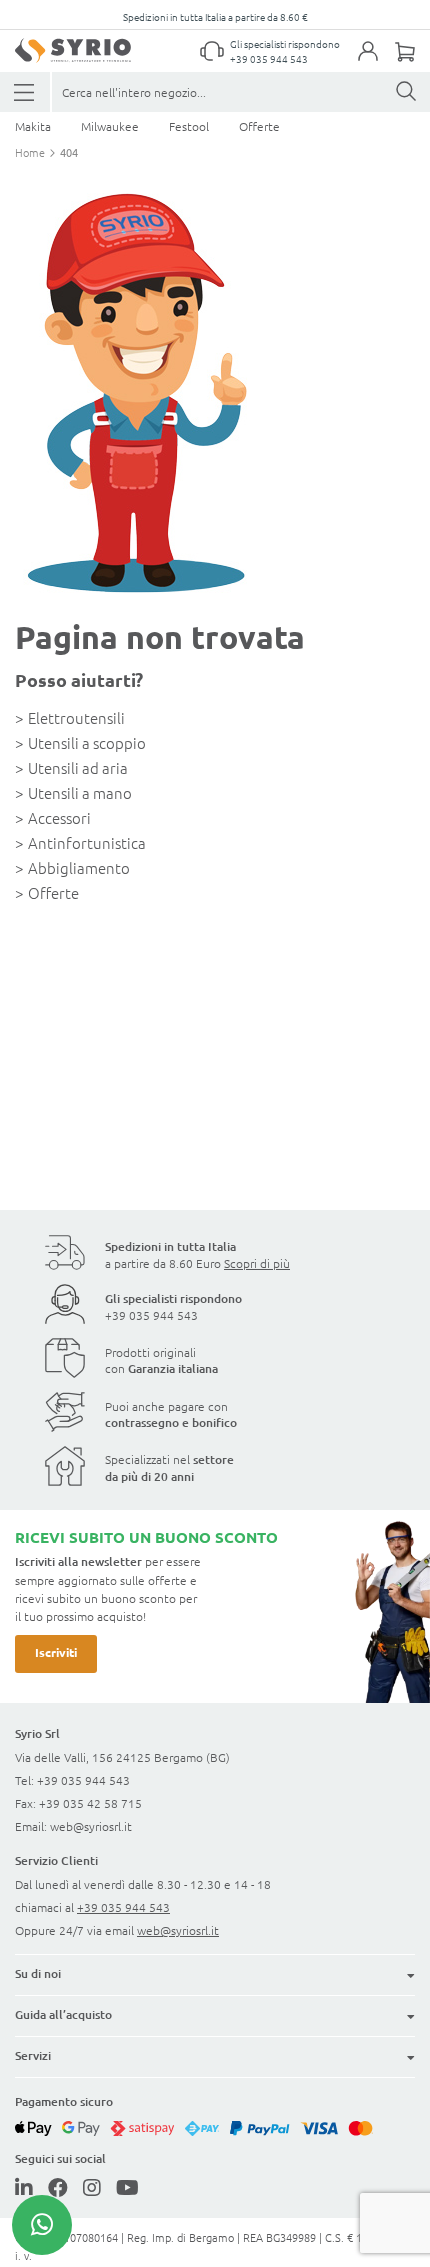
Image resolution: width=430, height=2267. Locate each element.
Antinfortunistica (87, 842)
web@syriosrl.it (91, 1826)
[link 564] (127, 2187)
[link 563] (92, 2187)
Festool (189, 126)
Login (378, 63)
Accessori (59, 817)
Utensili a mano (80, 792)
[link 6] (73, 50)
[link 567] (42, 2225)
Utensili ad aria (78, 767)
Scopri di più (257, 1263)
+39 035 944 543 (269, 58)
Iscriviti (56, 1652)
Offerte (259, 126)
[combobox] (241, 92)
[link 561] (24, 2187)
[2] (25, 92)
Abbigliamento (79, 867)
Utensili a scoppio (87, 742)
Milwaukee (110, 126)
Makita (33, 126)
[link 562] (58, 2187)
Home (31, 152)
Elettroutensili (76, 717)
